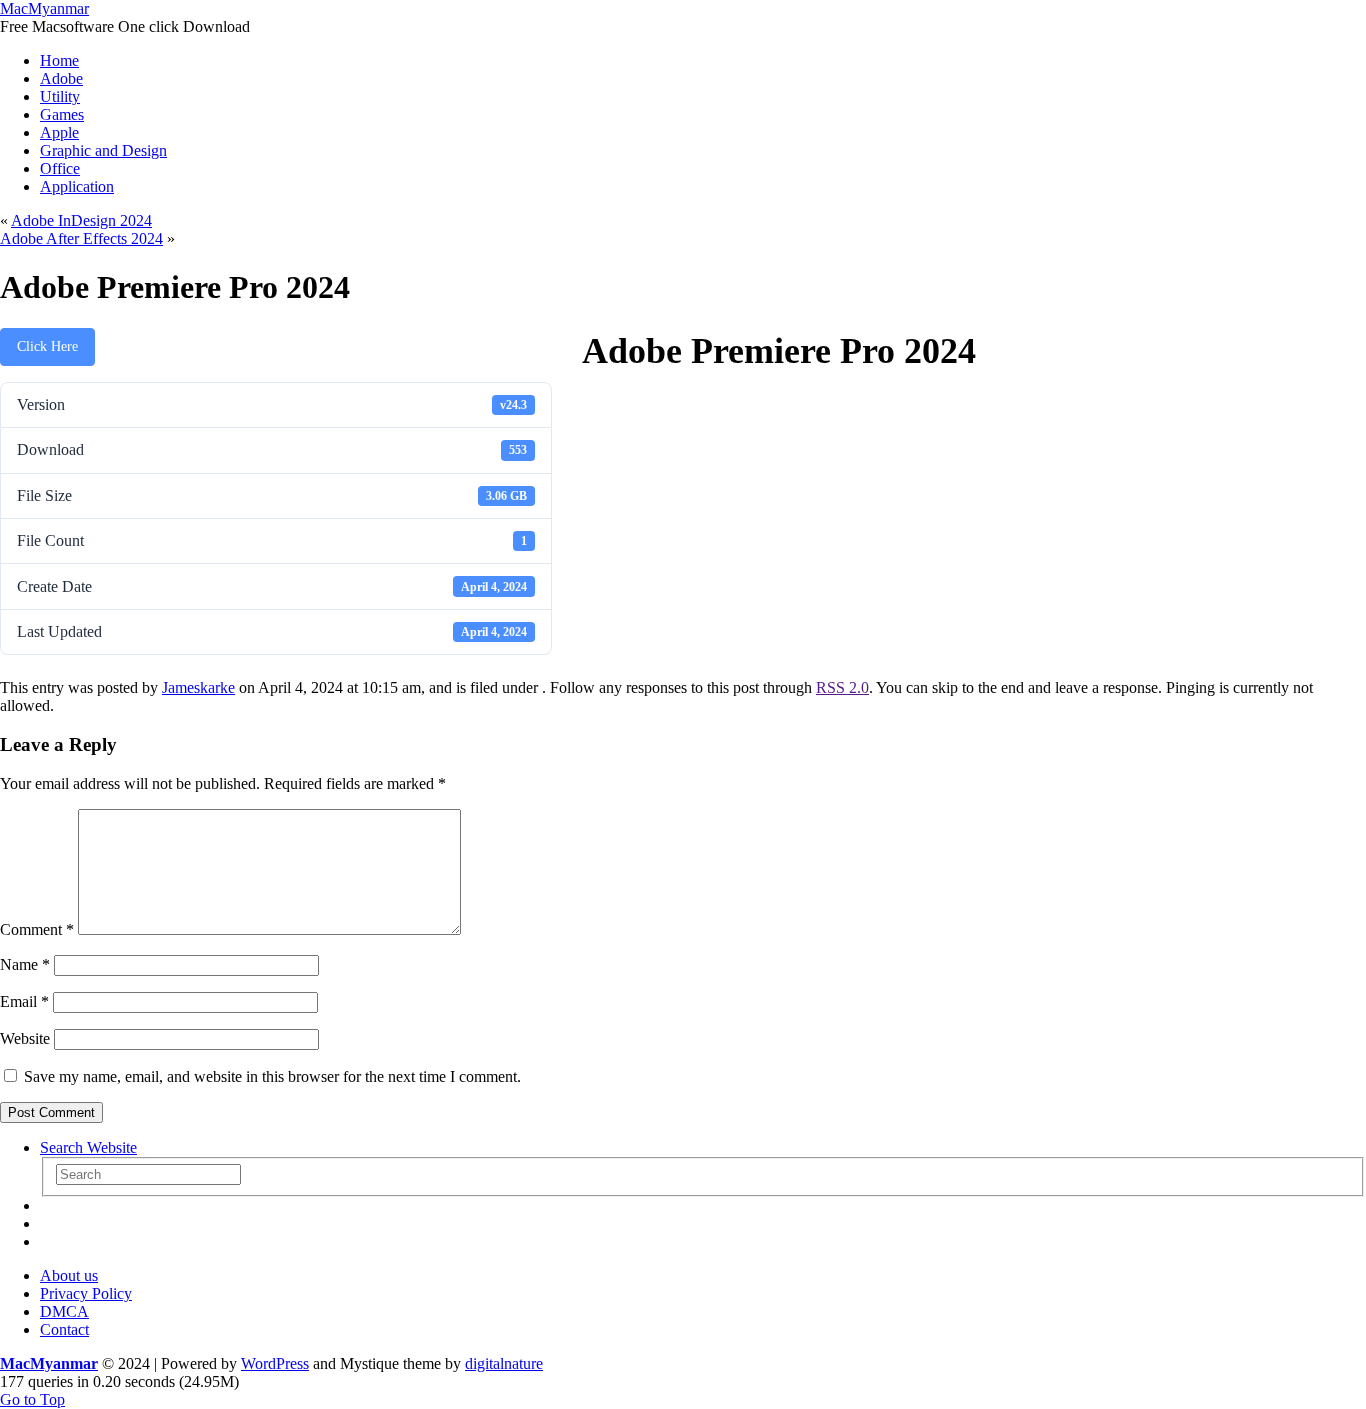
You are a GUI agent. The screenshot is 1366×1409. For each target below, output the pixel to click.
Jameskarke (198, 687)
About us (69, 1275)
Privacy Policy (86, 1293)
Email (24, 1001)
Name (25, 964)
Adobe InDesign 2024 (81, 220)
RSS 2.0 (842, 687)
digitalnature (504, 1363)
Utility (60, 96)
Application (77, 186)
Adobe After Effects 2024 (81, 238)
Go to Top (32, 1399)
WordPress (275, 1363)
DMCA (64, 1311)
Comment (37, 929)
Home (59, 60)
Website (25, 1038)
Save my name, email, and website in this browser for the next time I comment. (272, 1076)
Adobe (61, 78)
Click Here (47, 346)
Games (62, 114)
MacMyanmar (44, 8)
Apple (59, 132)
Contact (64, 1329)
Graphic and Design (103, 150)
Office (60, 168)
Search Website (88, 1147)
